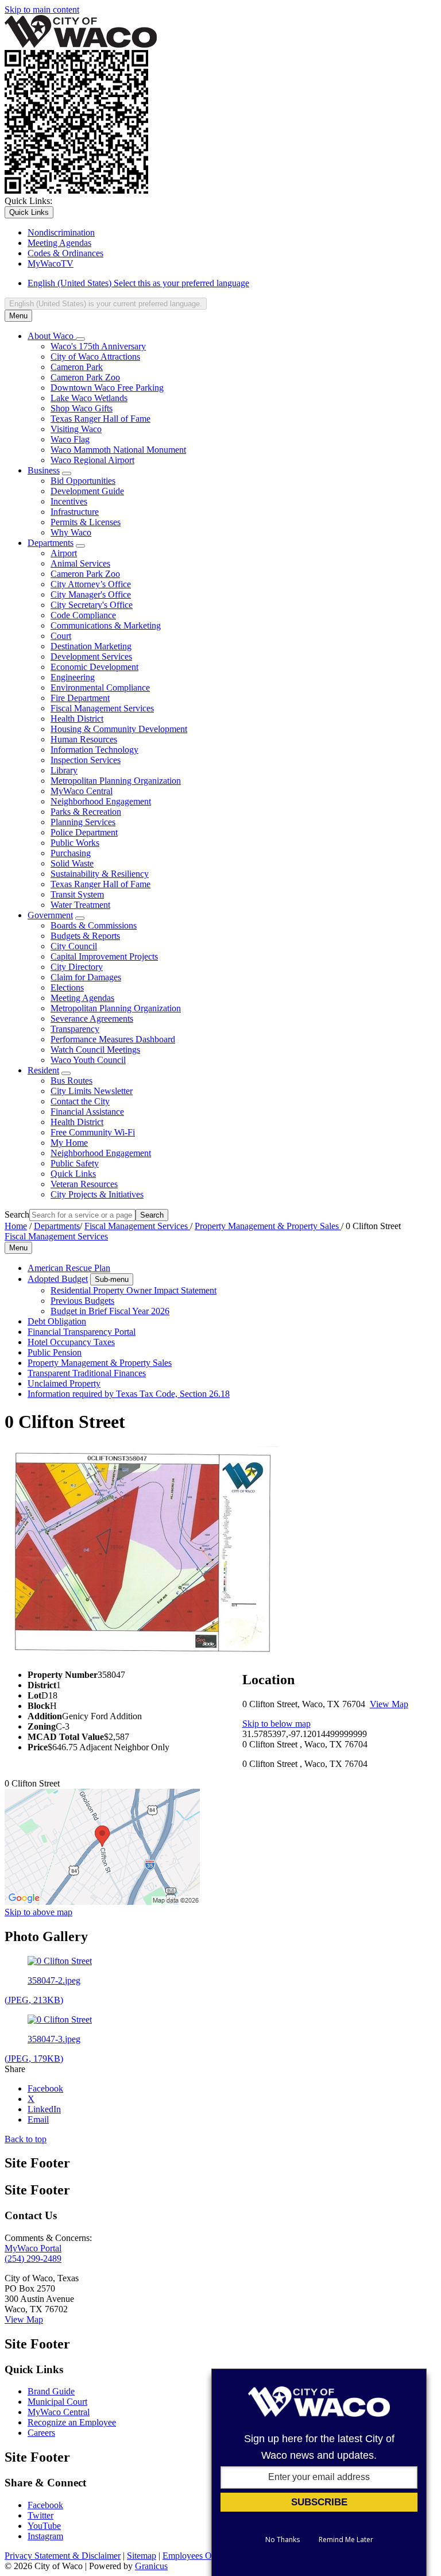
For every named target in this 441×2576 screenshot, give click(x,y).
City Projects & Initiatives (97, 1194)
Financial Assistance (87, 1112)
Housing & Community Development (119, 729)
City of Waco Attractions (95, 357)
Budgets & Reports (85, 936)
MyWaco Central (82, 791)
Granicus (151, 2566)
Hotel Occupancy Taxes (71, 1342)
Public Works (75, 843)
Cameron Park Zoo (85, 377)
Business (44, 470)
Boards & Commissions (94, 925)
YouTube (44, 2526)
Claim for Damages (86, 977)
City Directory (77, 967)
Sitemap (142, 2556)
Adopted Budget (58, 1279)
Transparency (75, 1029)
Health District (77, 719)
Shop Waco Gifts (82, 408)
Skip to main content (42, 9)
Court (61, 636)
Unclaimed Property (64, 1383)
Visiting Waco (76, 429)
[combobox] (106, 304)
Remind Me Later (346, 2540)
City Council (74, 946)
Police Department (84, 832)
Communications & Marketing (106, 625)
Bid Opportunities (83, 481)
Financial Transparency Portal (82, 1332)
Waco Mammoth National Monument (118, 450)
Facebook (45, 2505)
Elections (67, 987)
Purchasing (71, 853)
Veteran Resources (84, 1184)
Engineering (73, 677)
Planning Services (83, 822)
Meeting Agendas (82, 998)
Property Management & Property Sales (268, 1226)
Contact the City (80, 1101)
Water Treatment (80, 905)
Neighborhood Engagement (101, 801)
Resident (43, 1070)
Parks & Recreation (86, 812)
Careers (41, 2433)
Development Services (91, 656)
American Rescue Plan (69, 1268)
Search (17, 1214)
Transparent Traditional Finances (87, 1373)
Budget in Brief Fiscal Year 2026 (110, 1311)
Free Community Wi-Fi (93, 1132)
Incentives (69, 501)
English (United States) (138, 283)
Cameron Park (77, 367)
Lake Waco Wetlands (89, 398)
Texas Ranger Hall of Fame (100, 419)
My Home (69, 1143)
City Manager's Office (91, 594)
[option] (232, 283)
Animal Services (80, 563)
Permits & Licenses (86, 522)
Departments (51, 543)
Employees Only (193, 2556)
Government (50, 915)
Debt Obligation (57, 1321)
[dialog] (319, 2472)
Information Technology (94, 750)
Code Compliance (83, 615)
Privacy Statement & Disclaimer (63, 2556)
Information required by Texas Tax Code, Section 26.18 (129, 1394)
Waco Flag (70, 439)
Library (64, 770)
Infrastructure (75, 512)
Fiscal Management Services (102, 708)
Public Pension (55, 1352)
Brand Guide (51, 2391)
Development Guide (87, 491)
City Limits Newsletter (92, 1091)
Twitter (40, 2515)
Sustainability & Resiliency (100, 874)
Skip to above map (38, 1912)
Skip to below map (276, 1724)
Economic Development (94, 667)
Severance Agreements (92, 1019)
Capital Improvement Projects (104, 956)
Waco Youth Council (88, 1060)
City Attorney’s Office (91, 584)
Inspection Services (86, 760)
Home (16, 1226)
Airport (64, 553)
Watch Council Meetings (95, 1050)
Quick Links (73, 1174)
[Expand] (80, 339)
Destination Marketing (91, 646)
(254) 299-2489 (33, 2259)
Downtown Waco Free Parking (107, 388)
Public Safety (75, 1163)
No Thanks (283, 2540)
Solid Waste (72, 863)
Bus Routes (71, 1081)
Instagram (45, 2536)
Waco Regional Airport (92, 460)
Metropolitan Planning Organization (116, 781)
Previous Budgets (82, 1301)
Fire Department (80, 698)
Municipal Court (57, 2402)
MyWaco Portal (33, 2248)
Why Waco (71, 532)
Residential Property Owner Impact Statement (134, 1290)
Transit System (77, 894)
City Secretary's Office (92, 605)
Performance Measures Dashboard (113, 1039)
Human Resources (84, 739)
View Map (389, 1704)
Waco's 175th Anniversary (98, 346)
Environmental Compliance (100, 688)
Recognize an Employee (72, 2422)
